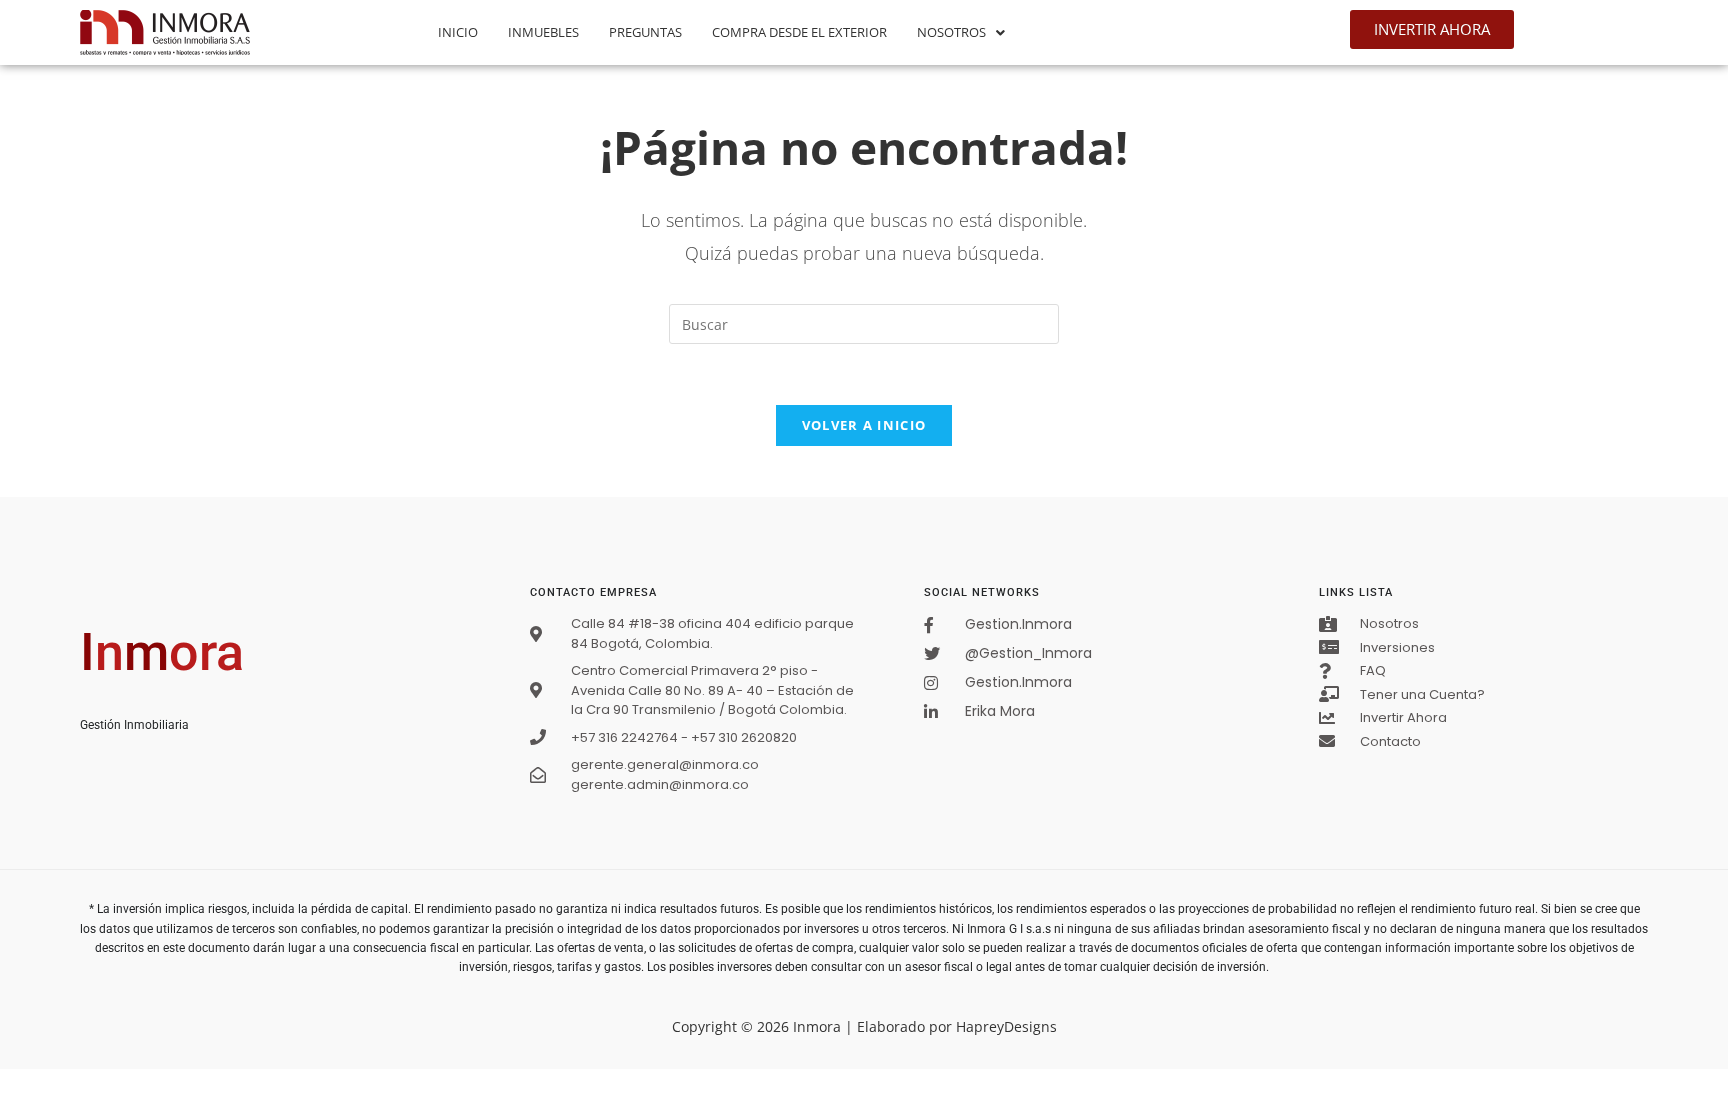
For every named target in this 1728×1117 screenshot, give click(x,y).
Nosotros (951, 32)
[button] (961, 32)
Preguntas (645, 32)
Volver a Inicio (864, 425)
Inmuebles (543, 32)
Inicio (458, 32)
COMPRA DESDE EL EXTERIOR (799, 32)
